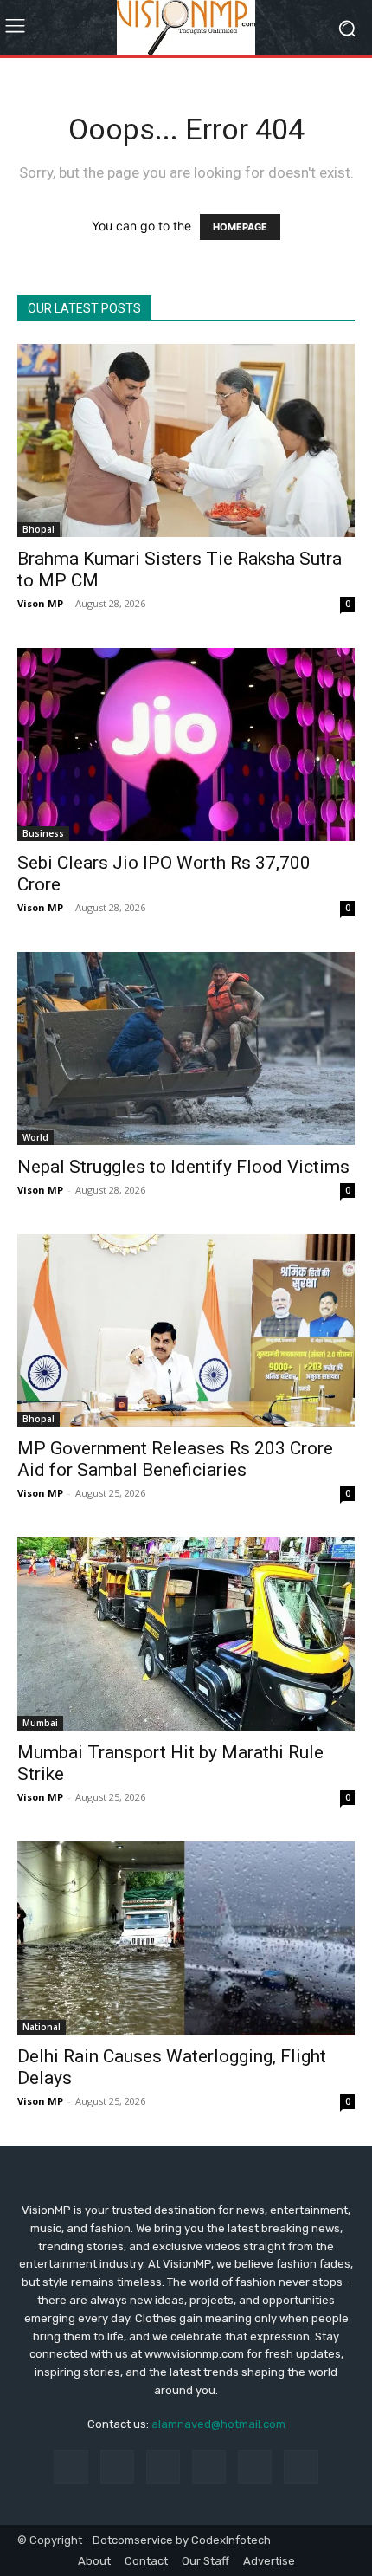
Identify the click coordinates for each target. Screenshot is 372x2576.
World (35, 1137)
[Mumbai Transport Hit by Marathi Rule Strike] (186, 1634)
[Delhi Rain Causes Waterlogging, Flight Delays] (186, 1938)
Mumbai (40, 1723)
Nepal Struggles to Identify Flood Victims (183, 1167)
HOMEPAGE (240, 227)
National (42, 2027)
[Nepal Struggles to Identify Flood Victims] (186, 1049)
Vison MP (40, 603)
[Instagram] (117, 2466)
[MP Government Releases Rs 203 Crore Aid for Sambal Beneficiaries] (186, 1331)
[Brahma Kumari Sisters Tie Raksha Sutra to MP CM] (186, 440)
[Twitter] (301, 2466)
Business (43, 833)
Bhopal (38, 529)
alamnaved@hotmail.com (218, 2424)
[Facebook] (71, 2466)
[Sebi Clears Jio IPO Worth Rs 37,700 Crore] (186, 744)
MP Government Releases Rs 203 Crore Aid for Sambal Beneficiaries (175, 1459)
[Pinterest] (209, 2466)
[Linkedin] (163, 2466)
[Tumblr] (255, 2466)
